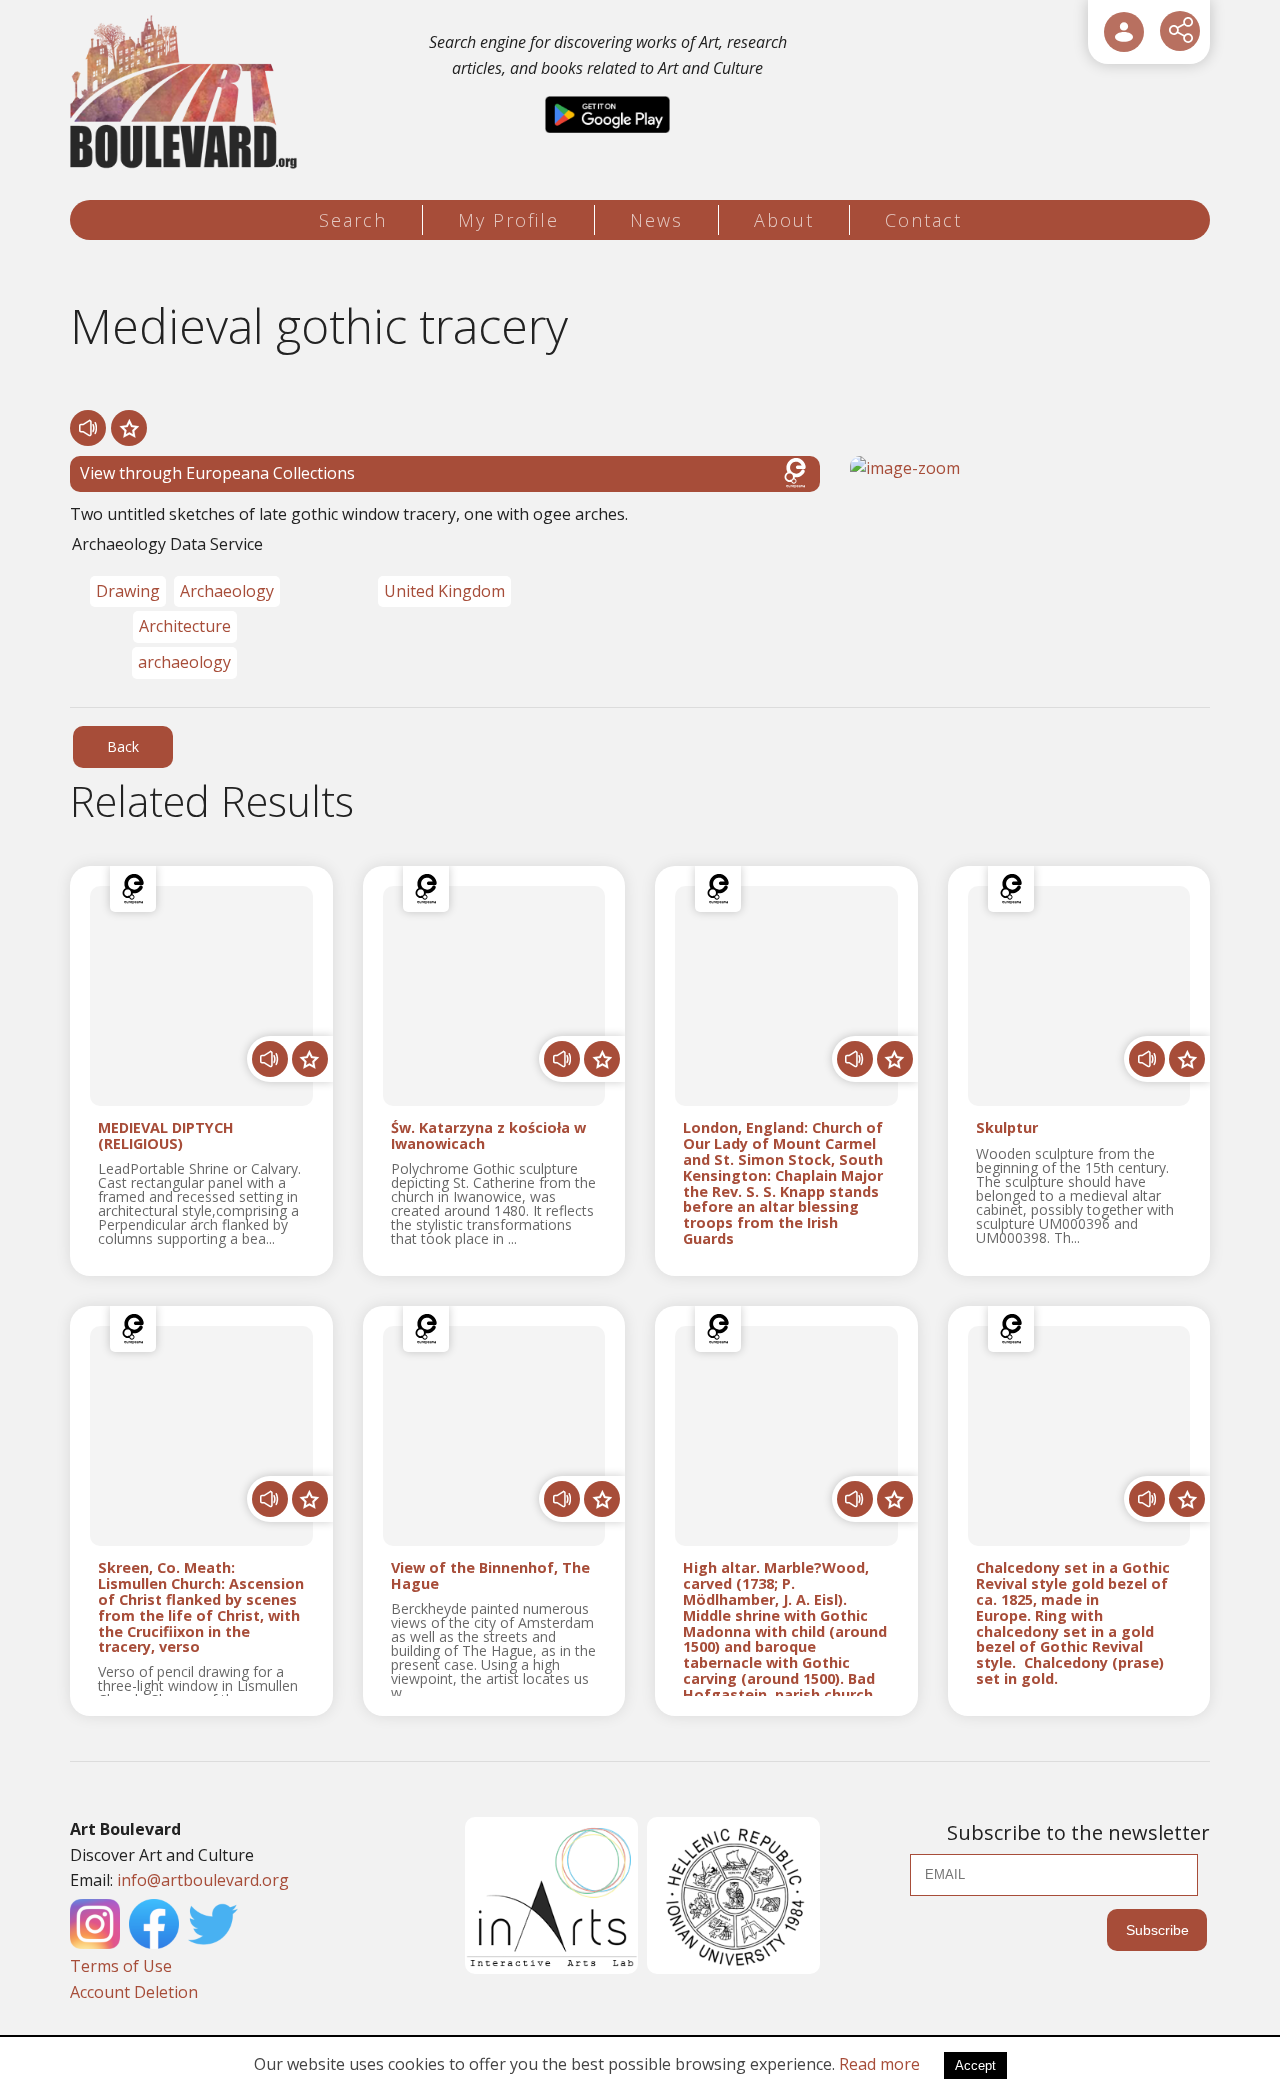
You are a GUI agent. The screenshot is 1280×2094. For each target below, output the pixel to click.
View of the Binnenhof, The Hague (490, 1576)
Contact (923, 220)
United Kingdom (444, 591)
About (784, 220)
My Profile (508, 220)
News (656, 220)
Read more (879, 2064)
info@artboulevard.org (203, 1880)
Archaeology (227, 591)
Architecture (185, 626)
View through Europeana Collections (217, 473)
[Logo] (186, 92)
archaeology (184, 662)
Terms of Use (121, 1966)
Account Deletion (134, 1992)
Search (353, 220)
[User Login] (1124, 32)
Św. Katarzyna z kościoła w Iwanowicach (488, 1136)
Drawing (128, 591)
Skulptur (1007, 1128)
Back (123, 746)
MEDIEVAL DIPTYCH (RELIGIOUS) (166, 1136)
